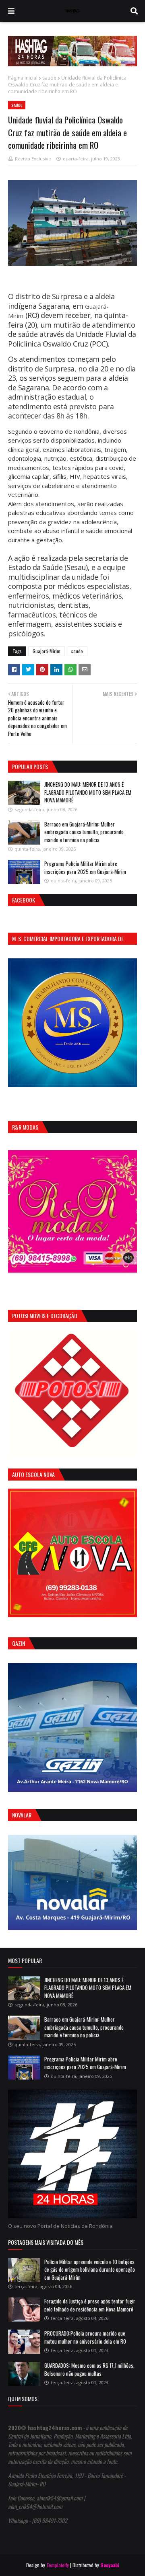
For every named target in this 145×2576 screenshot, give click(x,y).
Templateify (58, 2565)
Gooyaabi (110, 2565)
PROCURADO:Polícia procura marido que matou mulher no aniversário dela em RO (85, 2337)
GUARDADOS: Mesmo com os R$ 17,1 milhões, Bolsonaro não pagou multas (89, 2369)
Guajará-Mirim (47, 651)
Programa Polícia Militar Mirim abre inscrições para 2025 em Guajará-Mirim (85, 868)
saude (49, 78)
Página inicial (23, 78)
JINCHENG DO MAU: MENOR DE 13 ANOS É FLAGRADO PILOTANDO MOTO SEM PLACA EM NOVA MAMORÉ (88, 792)
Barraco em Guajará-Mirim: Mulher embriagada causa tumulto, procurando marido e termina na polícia (84, 832)
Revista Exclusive (33, 159)
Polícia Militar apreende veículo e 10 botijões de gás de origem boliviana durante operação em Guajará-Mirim (90, 2269)
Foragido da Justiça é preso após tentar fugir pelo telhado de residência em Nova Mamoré (90, 2305)
